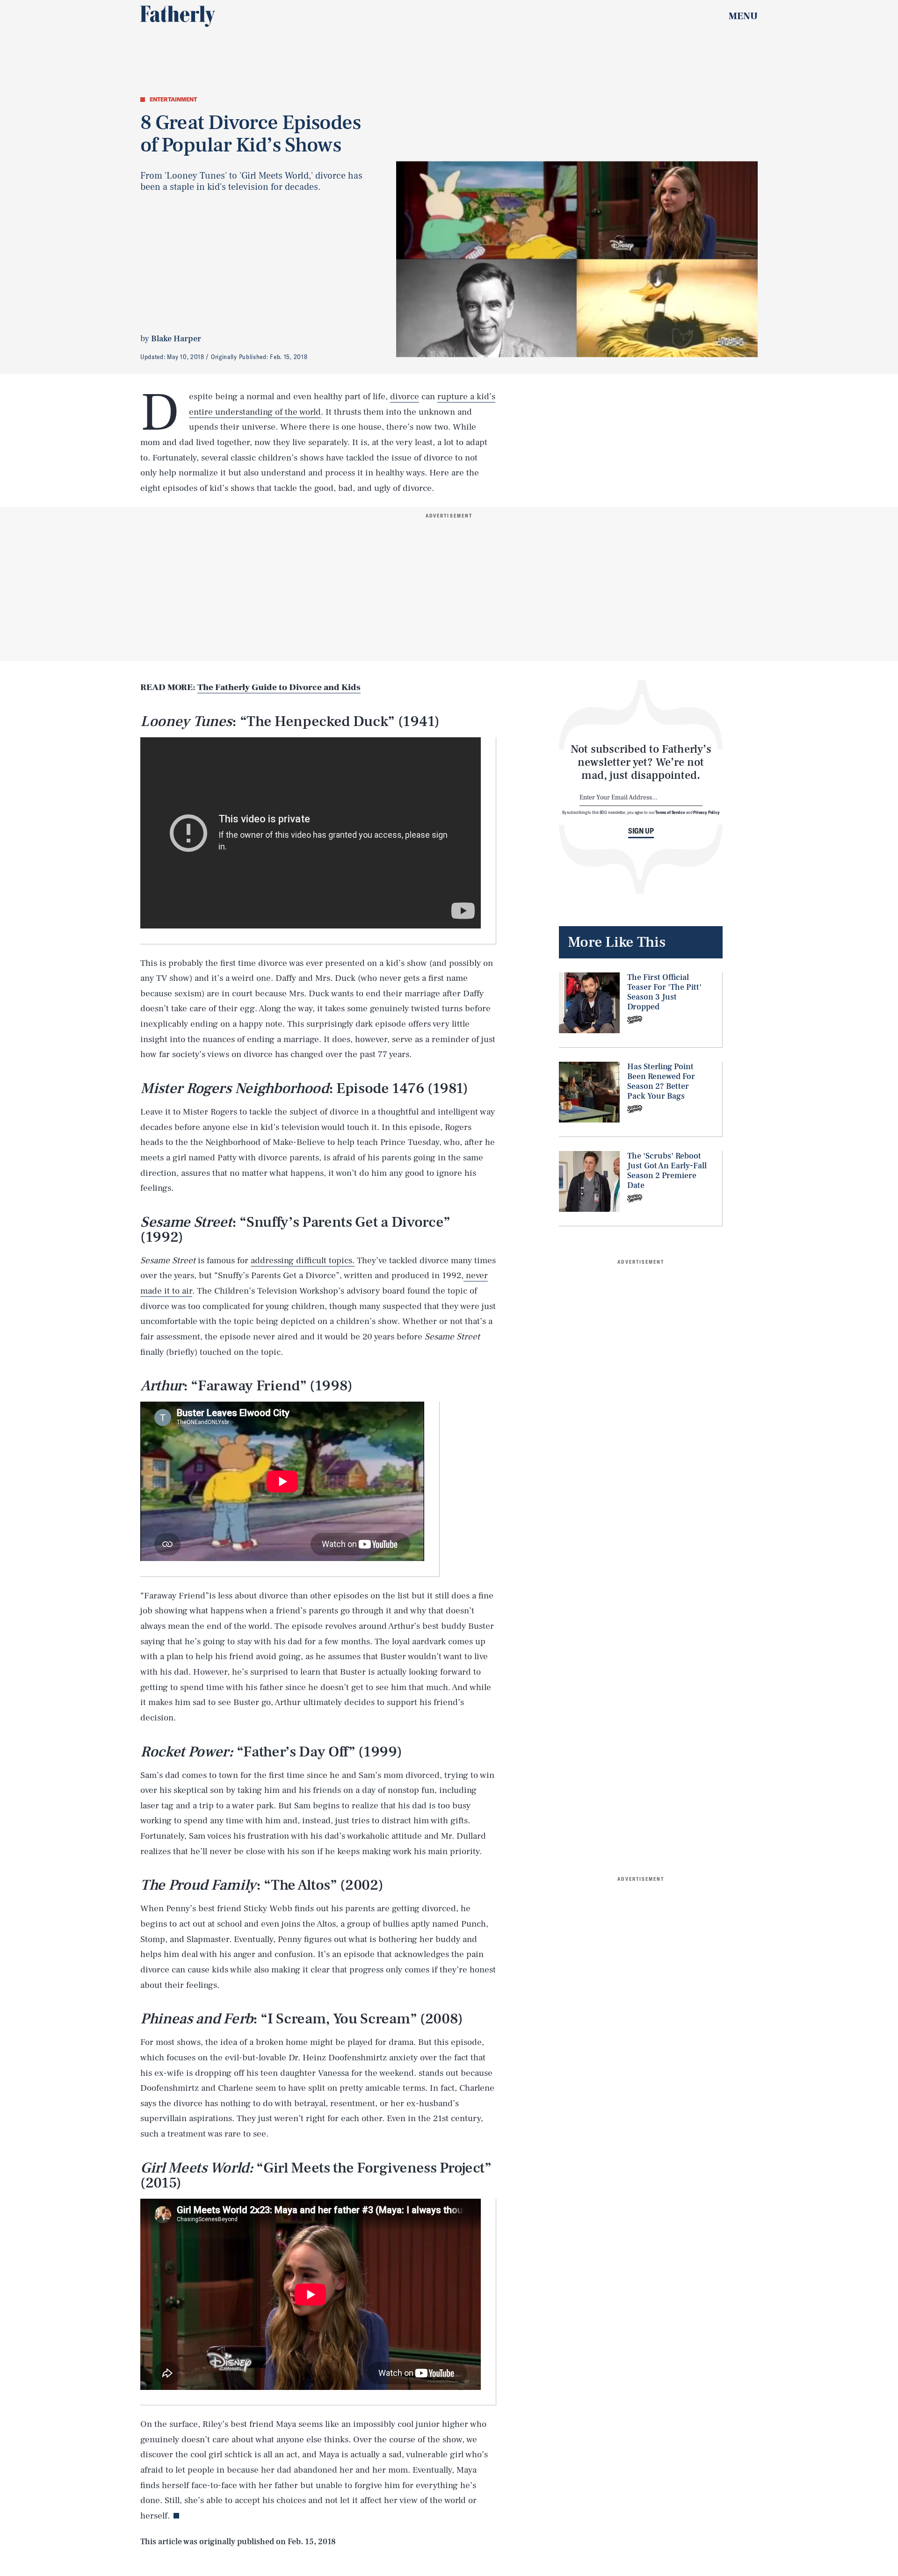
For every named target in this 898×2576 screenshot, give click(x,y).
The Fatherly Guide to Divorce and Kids (279, 687)
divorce (405, 396)
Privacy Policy (706, 812)
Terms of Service (670, 812)
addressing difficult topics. (303, 1260)
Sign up (641, 831)
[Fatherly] (178, 16)
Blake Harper (176, 339)
